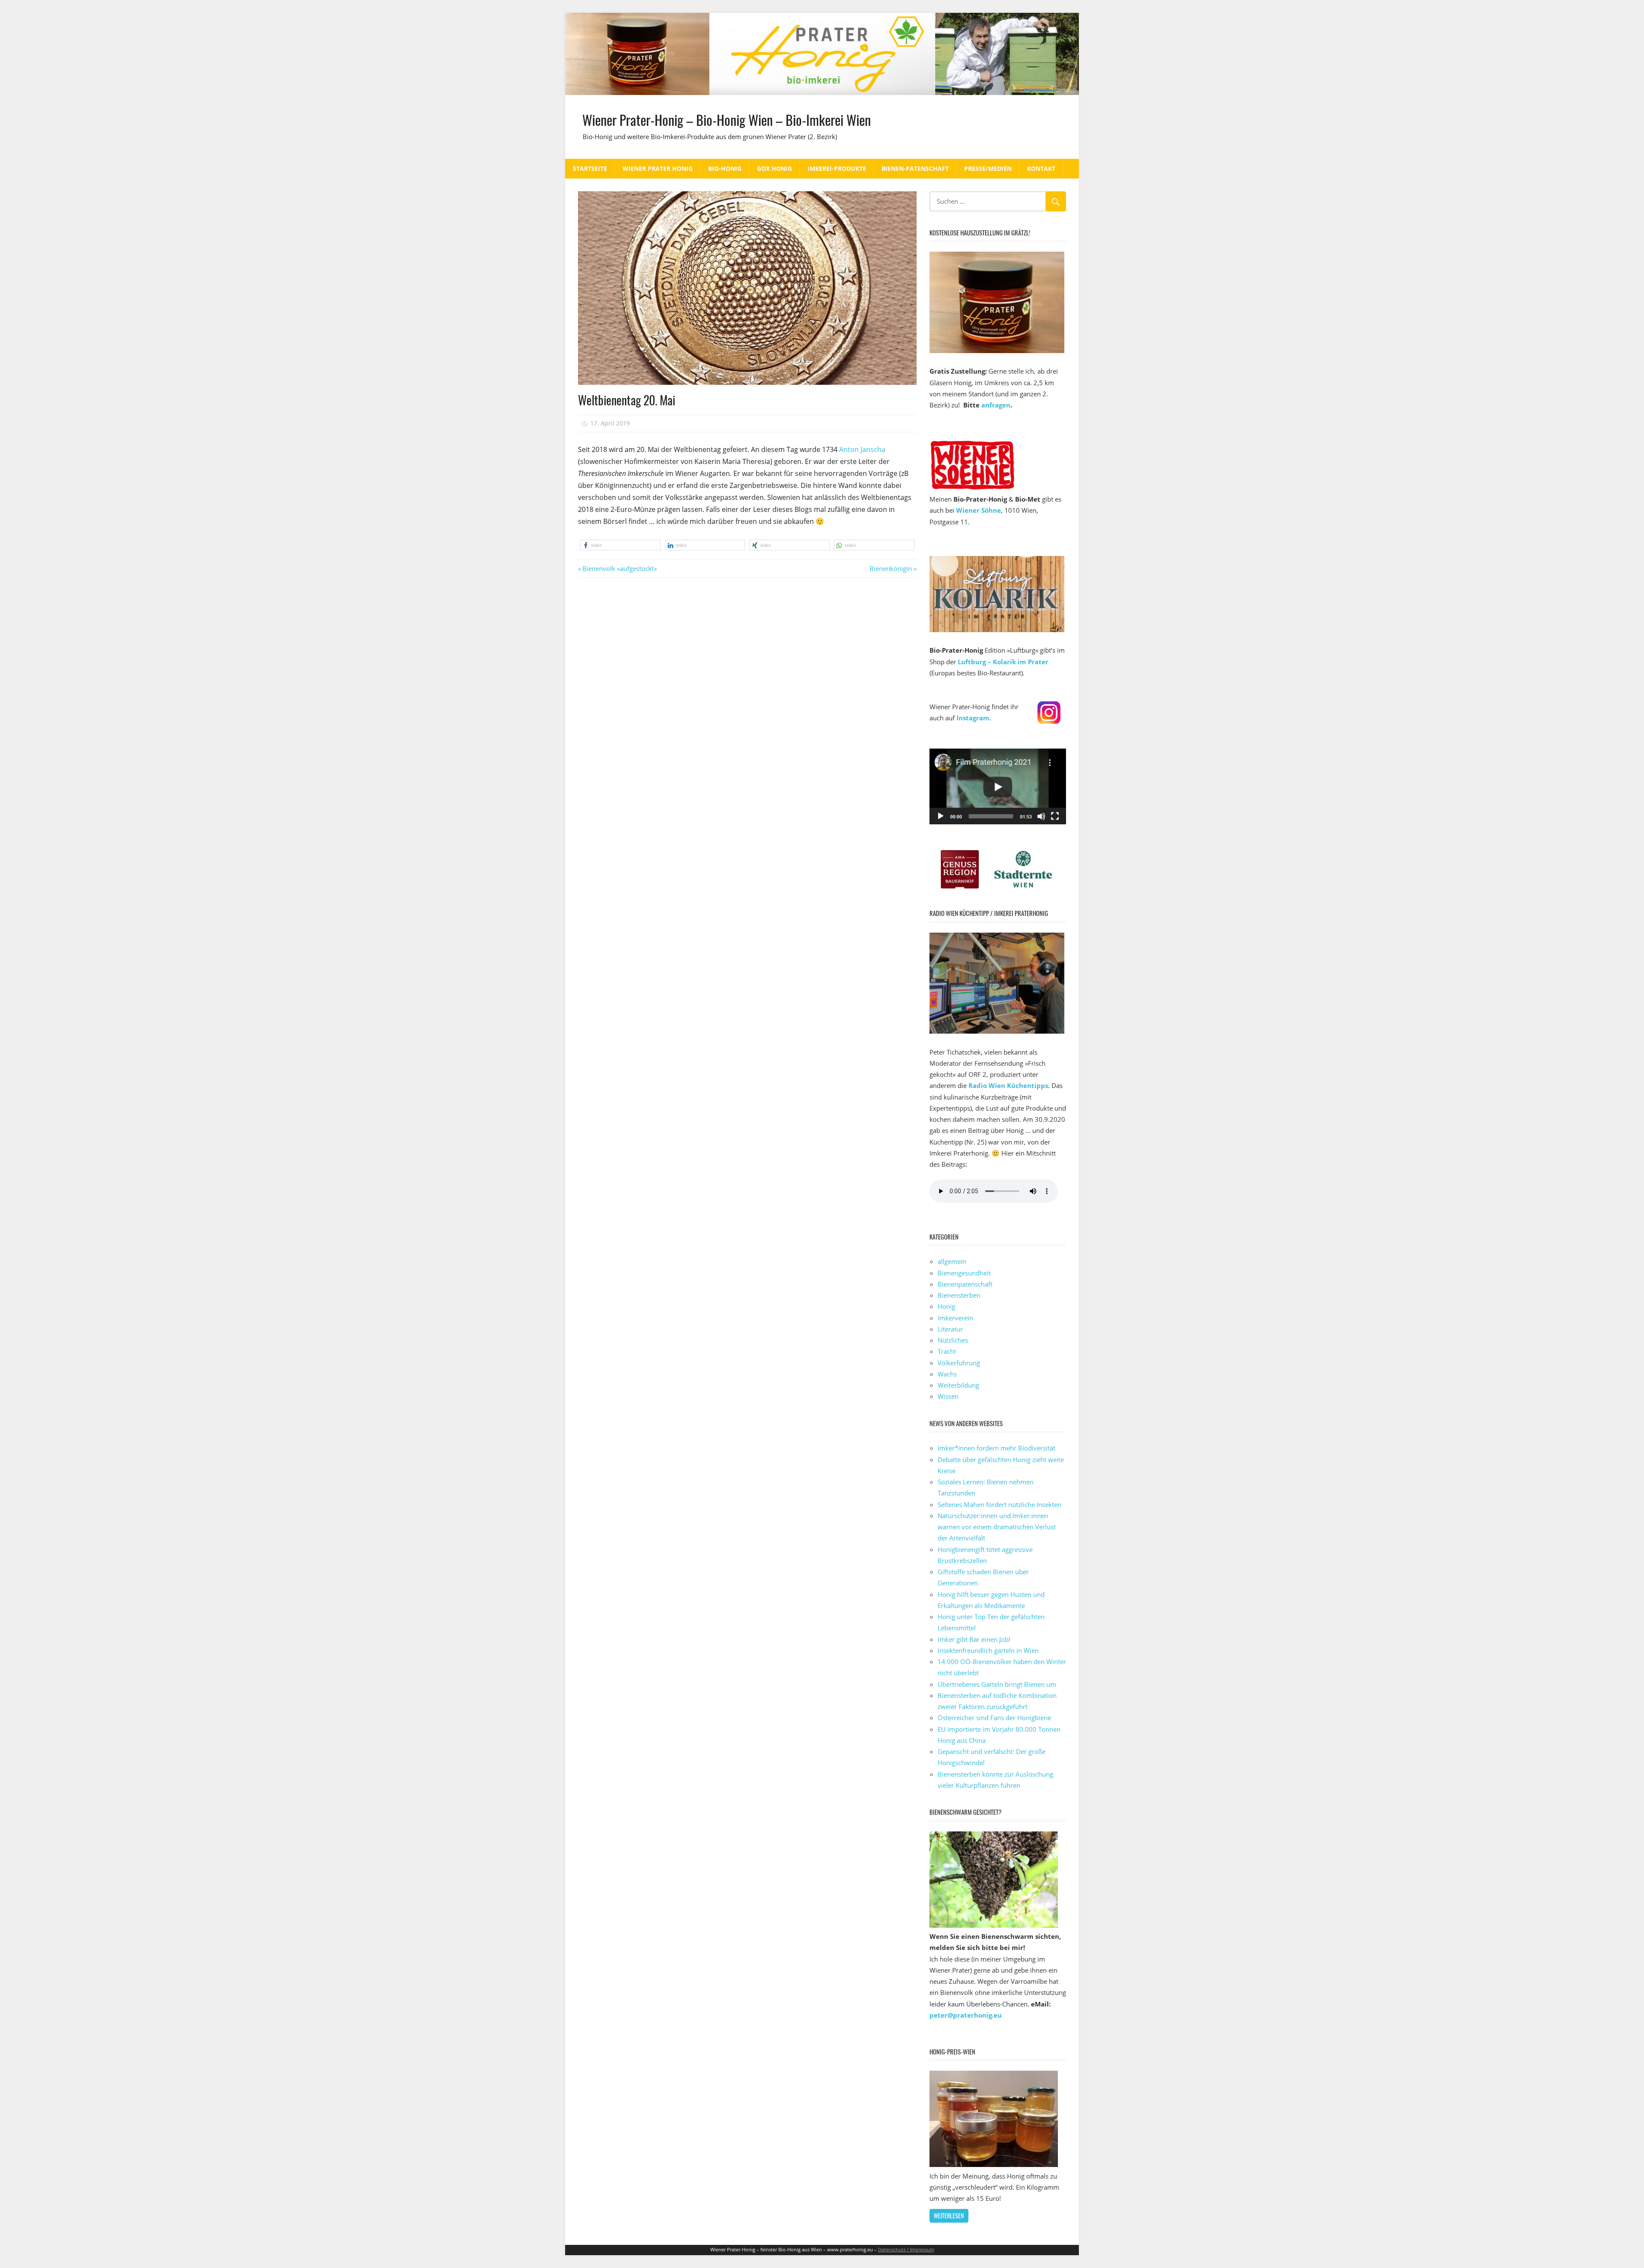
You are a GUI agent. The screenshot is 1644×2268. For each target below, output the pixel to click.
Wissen (948, 1396)
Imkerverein (955, 1318)
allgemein (952, 1261)
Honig (946, 1306)
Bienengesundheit (964, 1273)
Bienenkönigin (891, 568)
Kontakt (1041, 168)
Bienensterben (959, 1295)
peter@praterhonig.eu (966, 2015)
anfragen (996, 405)
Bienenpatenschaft (965, 1284)
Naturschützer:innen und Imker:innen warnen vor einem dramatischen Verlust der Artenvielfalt (997, 1527)
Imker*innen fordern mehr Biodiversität (996, 1448)
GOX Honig (774, 168)
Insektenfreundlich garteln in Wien (988, 1650)
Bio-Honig (725, 168)
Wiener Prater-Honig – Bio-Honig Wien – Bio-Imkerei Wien (727, 120)
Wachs (947, 1374)
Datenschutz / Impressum (906, 2249)
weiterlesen (949, 2216)
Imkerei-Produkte (837, 168)
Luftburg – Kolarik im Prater (1003, 662)
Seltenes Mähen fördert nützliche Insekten (999, 1504)
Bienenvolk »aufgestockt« (619, 568)
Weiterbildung (958, 1385)
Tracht (947, 1351)
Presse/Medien (988, 168)
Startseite (590, 168)
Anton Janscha (862, 449)
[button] (620, 545)
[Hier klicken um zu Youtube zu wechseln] (998, 822)
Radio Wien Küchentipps (1008, 1085)
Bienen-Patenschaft (915, 168)
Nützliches (953, 1340)
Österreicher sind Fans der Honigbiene (994, 1718)
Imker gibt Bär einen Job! (974, 1639)
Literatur (950, 1329)
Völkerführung (959, 1363)
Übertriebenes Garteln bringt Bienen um (997, 1684)
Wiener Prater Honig (658, 168)
